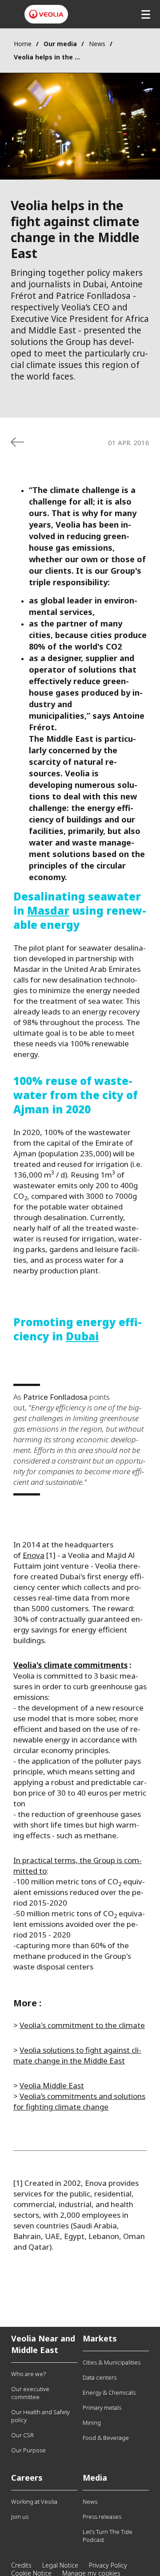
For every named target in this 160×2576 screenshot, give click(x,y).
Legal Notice (60, 2565)
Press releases (102, 2517)
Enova (34, 1555)
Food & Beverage (106, 2438)
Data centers (100, 2377)
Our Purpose (28, 2450)
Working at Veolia (34, 2502)
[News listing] (17, 442)
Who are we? (28, 2374)
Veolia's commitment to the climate (82, 2025)
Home (23, 44)
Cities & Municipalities (112, 2362)
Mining (92, 2423)
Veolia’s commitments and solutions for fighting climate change (79, 2101)
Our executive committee (30, 2393)
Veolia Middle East (52, 2085)
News (97, 44)
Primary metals (102, 2408)
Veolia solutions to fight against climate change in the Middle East (77, 2055)
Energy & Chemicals (109, 2392)
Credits (21, 2565)
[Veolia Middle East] (46, 14)
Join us (20, 2517)
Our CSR (22, 2435)
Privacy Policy (108, 2565)
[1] (51, 1555)
